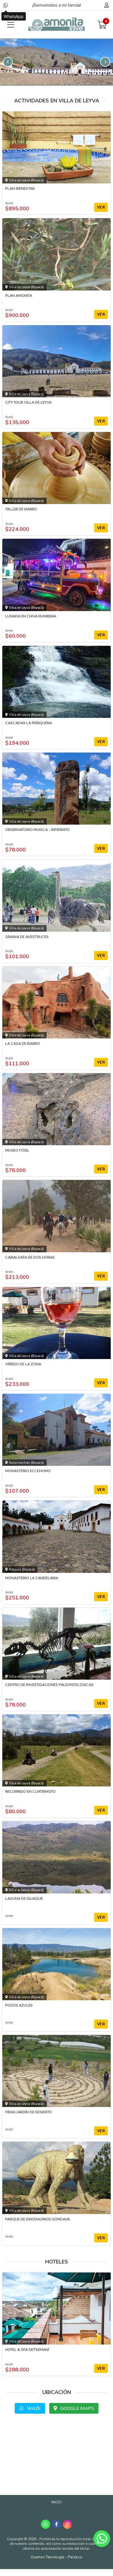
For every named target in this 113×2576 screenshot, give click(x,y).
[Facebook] (57, 2524)
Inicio (57, 2502)
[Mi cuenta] (106, 5)
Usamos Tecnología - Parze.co (57, 2557)
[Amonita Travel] (57, 25)
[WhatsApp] (6, 5)
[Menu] (11, 25)
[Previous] (8, 62)
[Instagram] (68, 2524)
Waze (33, 2408)
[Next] (105, 62)
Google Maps (77, 2408)
